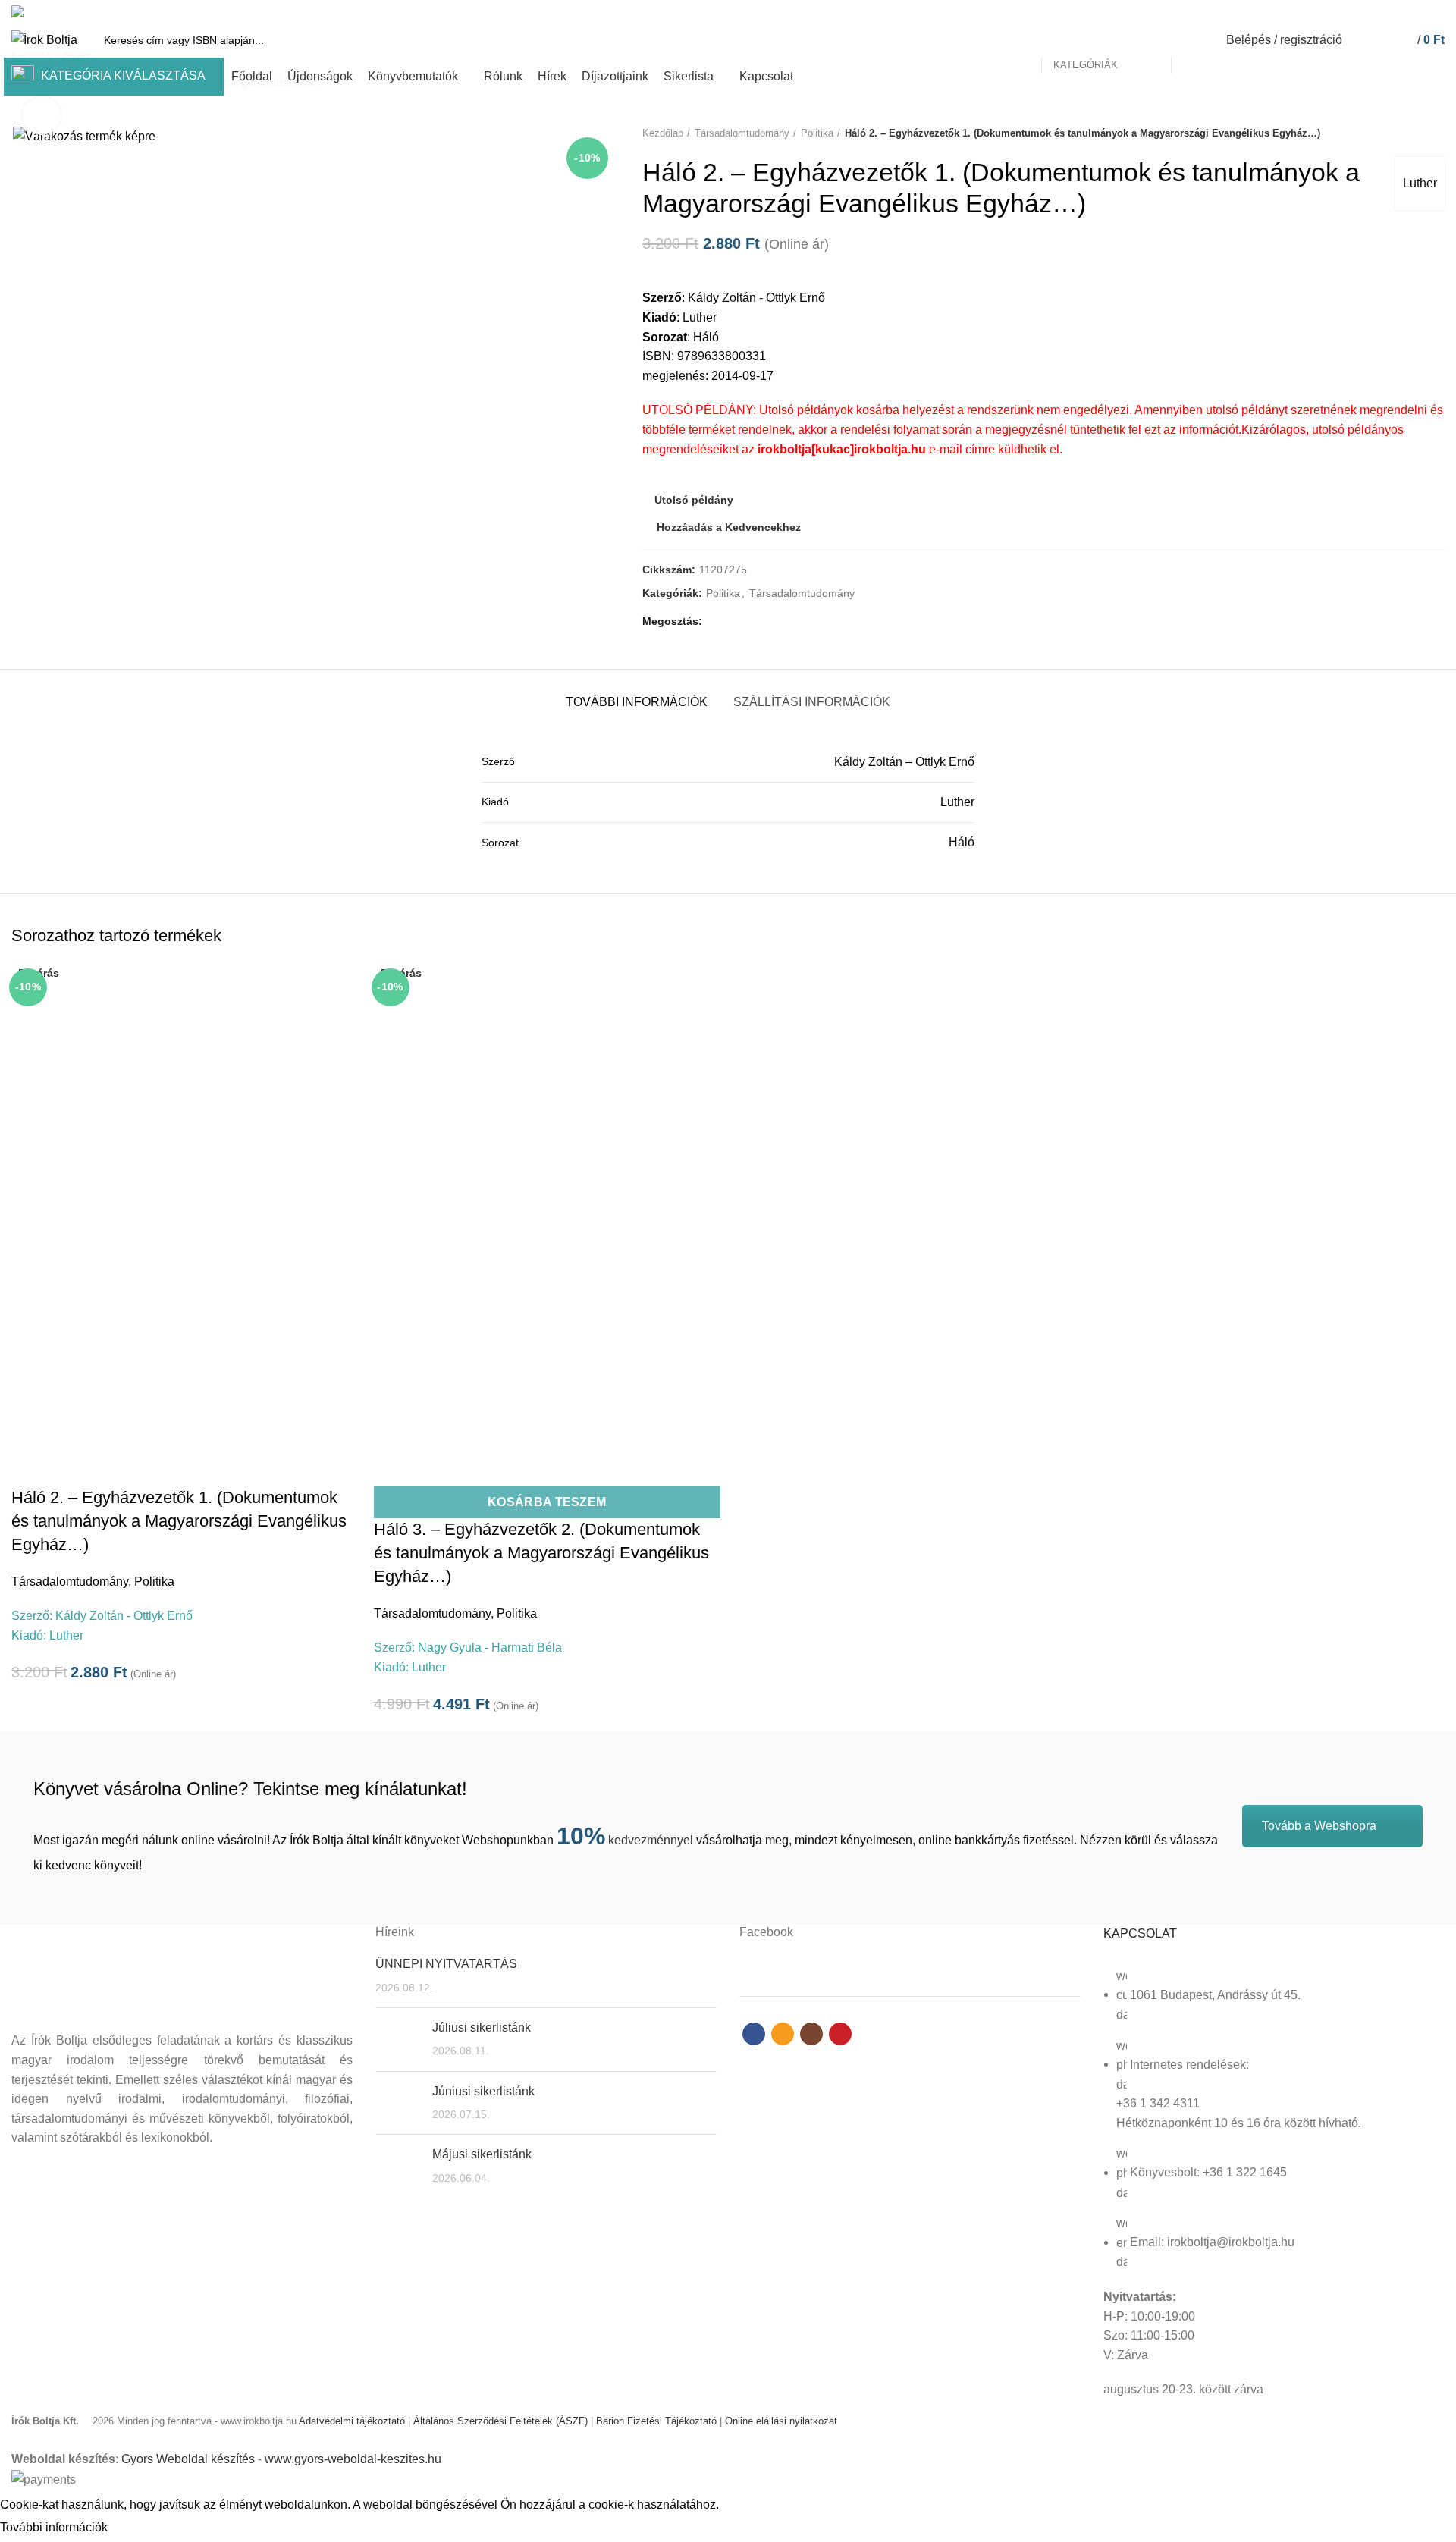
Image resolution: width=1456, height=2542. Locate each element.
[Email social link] (1401, 11)
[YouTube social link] (1436, 11)
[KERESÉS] (1191, 40)
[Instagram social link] (1418, 11)
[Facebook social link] (1384, 11)
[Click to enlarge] (42, 116)
